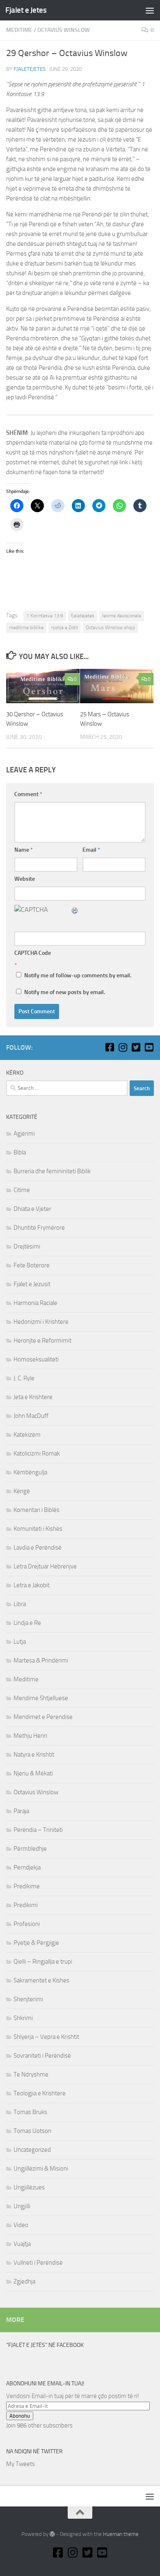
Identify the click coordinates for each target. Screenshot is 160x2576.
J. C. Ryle (24, 1378)
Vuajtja (22, 2244)
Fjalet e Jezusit (32, 1284)
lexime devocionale (122, 616)
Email (91, 850)
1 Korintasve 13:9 (45, 616)
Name (24, 850)
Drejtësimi (27, 1246)
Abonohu (20, 2416)
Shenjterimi (28, 1999)
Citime (22, 1190)
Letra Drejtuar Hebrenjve (45, 1566)
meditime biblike (26, 628)
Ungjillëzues (29, 2187)
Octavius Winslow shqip (110, 628)
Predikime (27, 1886)
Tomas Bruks (30, 2112)
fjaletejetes (30, 69)
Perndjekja (27, 1867)
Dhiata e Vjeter (32, 1209)
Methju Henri (30, 1736)
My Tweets (21, 2464)
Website (25, 879)
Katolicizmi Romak (37, 1453)
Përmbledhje (30, 1849)
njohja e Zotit (65, 628)
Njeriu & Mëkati (33, 1773)
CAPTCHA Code (33, 953)
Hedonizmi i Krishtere (41, 1322)
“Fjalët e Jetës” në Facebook (45, 2345)
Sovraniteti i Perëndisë (42, 2056)
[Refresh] (75, 910)
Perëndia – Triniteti (38, 1830)
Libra (20, 1604)
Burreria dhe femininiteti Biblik (52, 1171)
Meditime (19, 30)
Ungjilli (22, 2206)
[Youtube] (149, 1047)
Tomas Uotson (32, 2131)
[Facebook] (110, 1047)
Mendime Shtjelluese (41, 1698)
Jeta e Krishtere (33, 1397)
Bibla (20, 1152)
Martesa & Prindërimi (41, 1660)
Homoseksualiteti (36, 1359)
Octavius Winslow (64, 30)
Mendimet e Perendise (43, 1717)
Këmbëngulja (30, 1472)
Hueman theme (121, 2534)
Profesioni (27, 1924)
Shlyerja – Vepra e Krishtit (46, 2037)
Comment (28, 794)
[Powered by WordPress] (52, 2534)
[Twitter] (136, 1047)
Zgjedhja (24, 2281)
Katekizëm (27, 1435)
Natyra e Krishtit (34, 1755)
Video (21, 2225)
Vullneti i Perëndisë (38, 2263)
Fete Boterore (32, 1265)
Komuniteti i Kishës (38, 1529)
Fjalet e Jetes (26, 10)
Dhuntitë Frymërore (39, 1228)
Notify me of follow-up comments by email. (78, 975)
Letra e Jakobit (32, 1585)
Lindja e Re (27, 1623)
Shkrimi (23, 2018)
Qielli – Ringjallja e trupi (43, 1962)
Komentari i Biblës (37, 1510)
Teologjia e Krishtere (40, 2093)
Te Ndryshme (31, 2074)
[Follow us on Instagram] (123, 1047)
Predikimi (26, 1905)
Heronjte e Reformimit (42, 1341)
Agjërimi (24, 1134)
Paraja (21, 1811)
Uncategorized (32, 2150)
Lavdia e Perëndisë (38, 1548)
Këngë (22, 1491)
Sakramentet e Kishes (41, 1980)
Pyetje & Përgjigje (36, 1943)
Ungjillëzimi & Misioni (41, 2169)
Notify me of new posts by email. (65, 992)
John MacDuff (31, 1416)
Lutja (20, 1642)
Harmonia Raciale (35, 1303)
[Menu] (150, 10)
